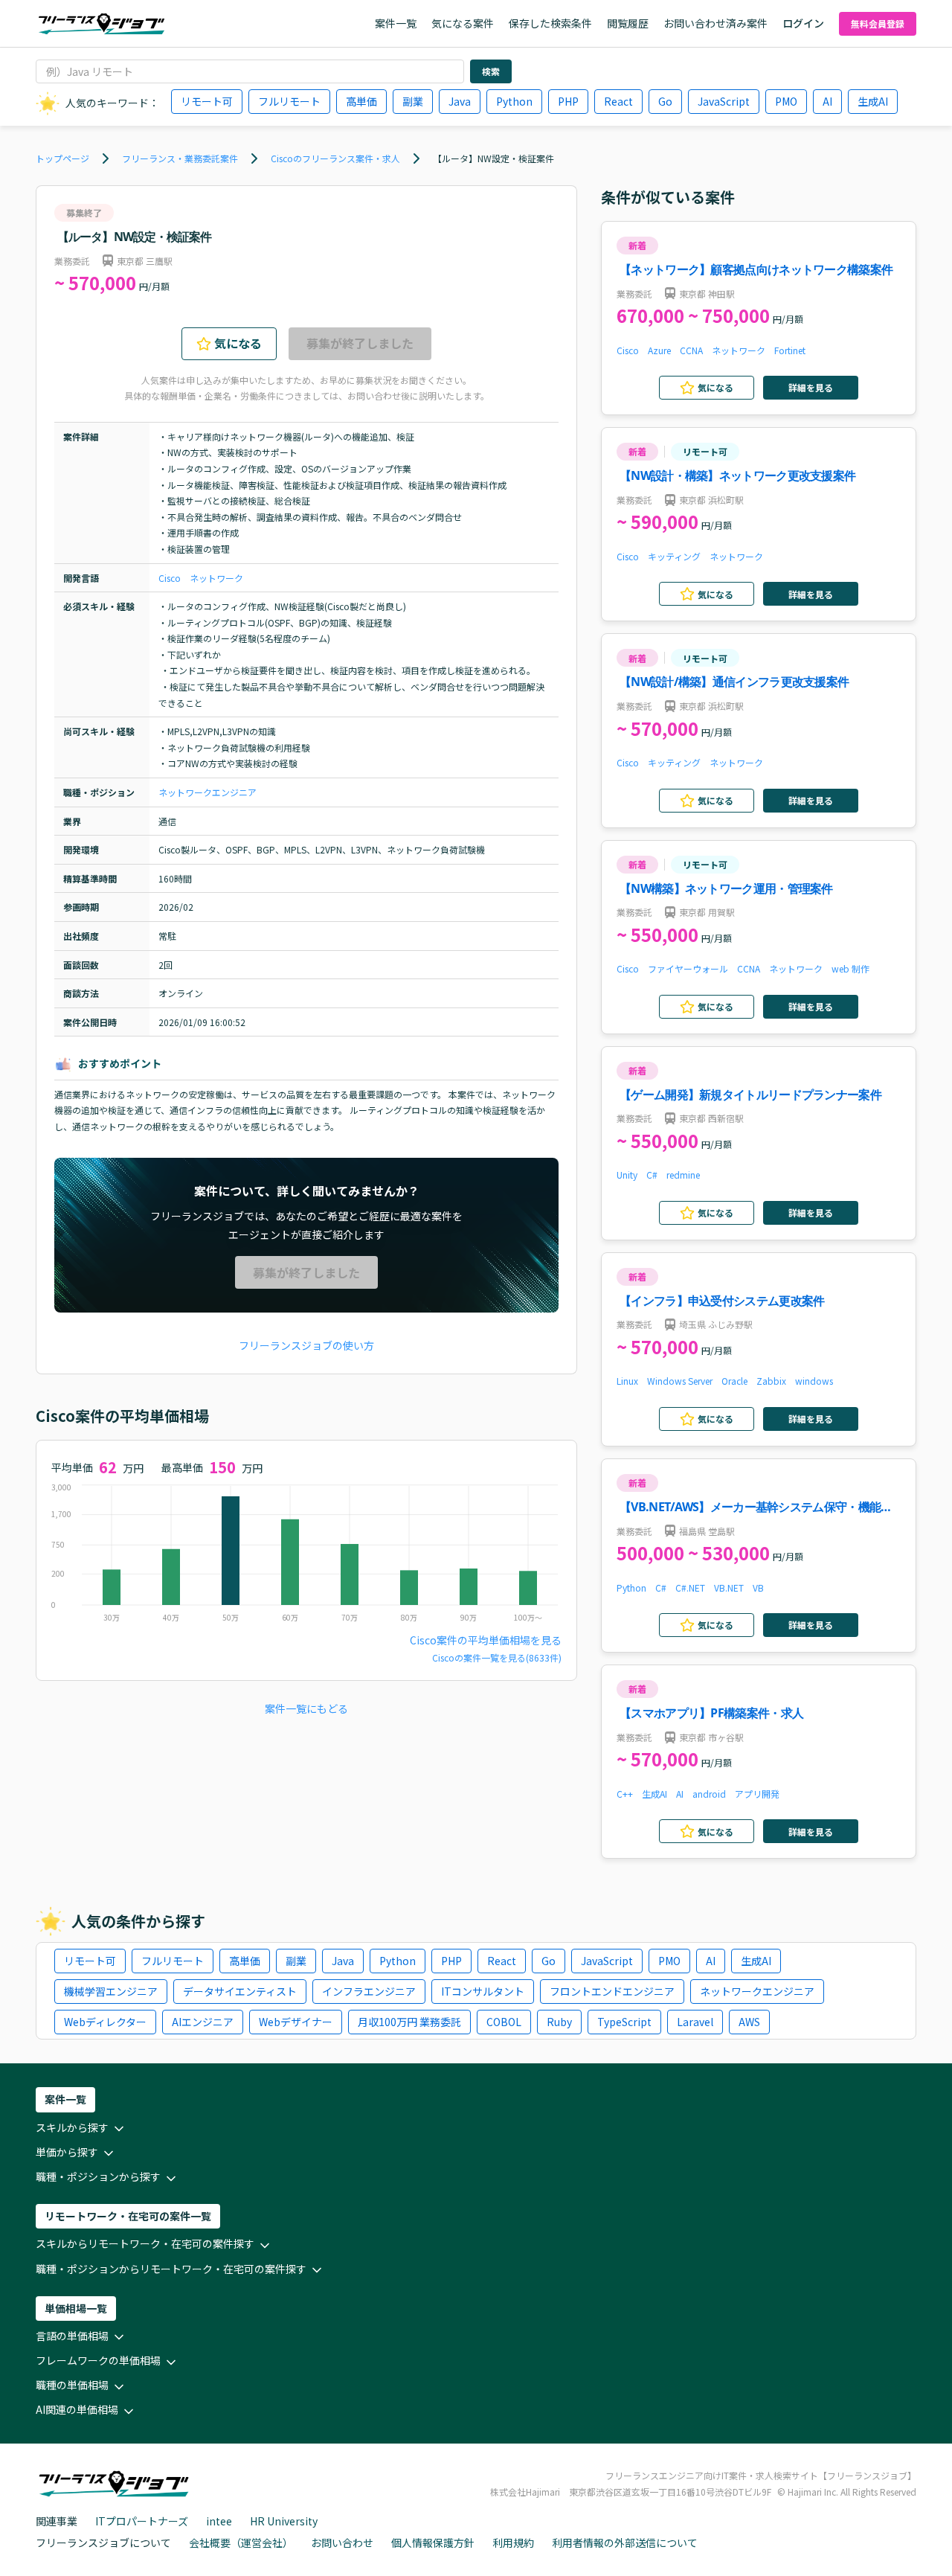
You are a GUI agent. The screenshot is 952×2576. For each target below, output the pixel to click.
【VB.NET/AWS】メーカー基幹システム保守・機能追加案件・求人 (756, 1508)
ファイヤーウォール (688, 968)
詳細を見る (811, 387)
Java (460, 101)
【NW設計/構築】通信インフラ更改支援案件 (734, 682)
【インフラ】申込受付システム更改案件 (722, 1301)
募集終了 (84, 212)
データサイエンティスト (240, 1991)
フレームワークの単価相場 (98, 2360)
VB (758, 1587)
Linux (627, 1381)
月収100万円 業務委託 (409, 2022)
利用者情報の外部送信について (625, 2543)
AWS (749, 2022)
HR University (284, 2521)
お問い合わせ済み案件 (715, 23)
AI (827, 101)
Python (514, 101)
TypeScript (624, 2022)
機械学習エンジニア (111, 1991)
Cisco (170, 578)
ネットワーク (216, 578)
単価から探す (67, 2152)
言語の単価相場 (72, 2336)
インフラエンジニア (369, 1991)
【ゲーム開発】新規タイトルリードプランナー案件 (750, 1095)
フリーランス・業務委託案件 (180, 158)
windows (814, 1381)
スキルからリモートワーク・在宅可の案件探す (145, 2243)
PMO (786, 101)
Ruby (559, 2022)
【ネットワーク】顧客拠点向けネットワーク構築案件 (756, 269)
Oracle (734, 1381)
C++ (625, 1794)
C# (652, 1175)
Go (665, 101)
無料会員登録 (878, 23)
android (709, 1794)
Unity (627, 1175)
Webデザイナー (296, 2022)
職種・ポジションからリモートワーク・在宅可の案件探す (171, 2269)
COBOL (504, 2022)
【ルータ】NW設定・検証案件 (493, 158)
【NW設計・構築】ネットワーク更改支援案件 (737, 475)
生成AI (873, 101)
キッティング (674, 556)
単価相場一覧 (76, 2308)
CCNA (691, 350)
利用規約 (513, 2543)
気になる (238, 343)
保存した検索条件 (550, 23)
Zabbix (771, 1381)
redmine (683, 1175)
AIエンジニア (203, 2022)
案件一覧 (396, 23)
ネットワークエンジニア (208, 792)
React (618, 101)
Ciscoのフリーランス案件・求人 (335, 158)
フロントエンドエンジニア (612, 1991)
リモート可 (207, 101)
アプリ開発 (757, 1794)
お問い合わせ (342, 2543)
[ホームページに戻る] (102, 24)
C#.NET (690, 1587)
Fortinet (790, 350)
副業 (413, 101)
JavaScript (724, 101)
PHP (568, 101)
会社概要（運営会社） (241, 2543)
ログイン (803, 23)
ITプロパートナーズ (142, 2521)
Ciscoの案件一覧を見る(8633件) (497, 1657)
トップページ (62, 158)
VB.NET (729, 1587)
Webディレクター (105, 2022)
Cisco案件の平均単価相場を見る (486, 1640)
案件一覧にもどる (306, 1708)
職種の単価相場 (72, 2385)
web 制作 (850, 968)
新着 (637, 245)
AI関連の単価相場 (77, 2409)
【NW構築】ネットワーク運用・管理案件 (726, 888)
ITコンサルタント (483, 1991)
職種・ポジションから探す (98, 2176)
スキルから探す (72, 2127)
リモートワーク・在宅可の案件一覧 (128, 2216)
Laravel (695, 2022)
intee (219, 2521)
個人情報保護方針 (433, 2543)
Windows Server (680, 1381)
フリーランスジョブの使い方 (306, 1345)
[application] (306, 1557)
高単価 (361, 101)
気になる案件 (463, 23)
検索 (491, 71)
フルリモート (289, 101)
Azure (659, 350)
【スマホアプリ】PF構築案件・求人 (711, 1713)
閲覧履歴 (628, 23)
